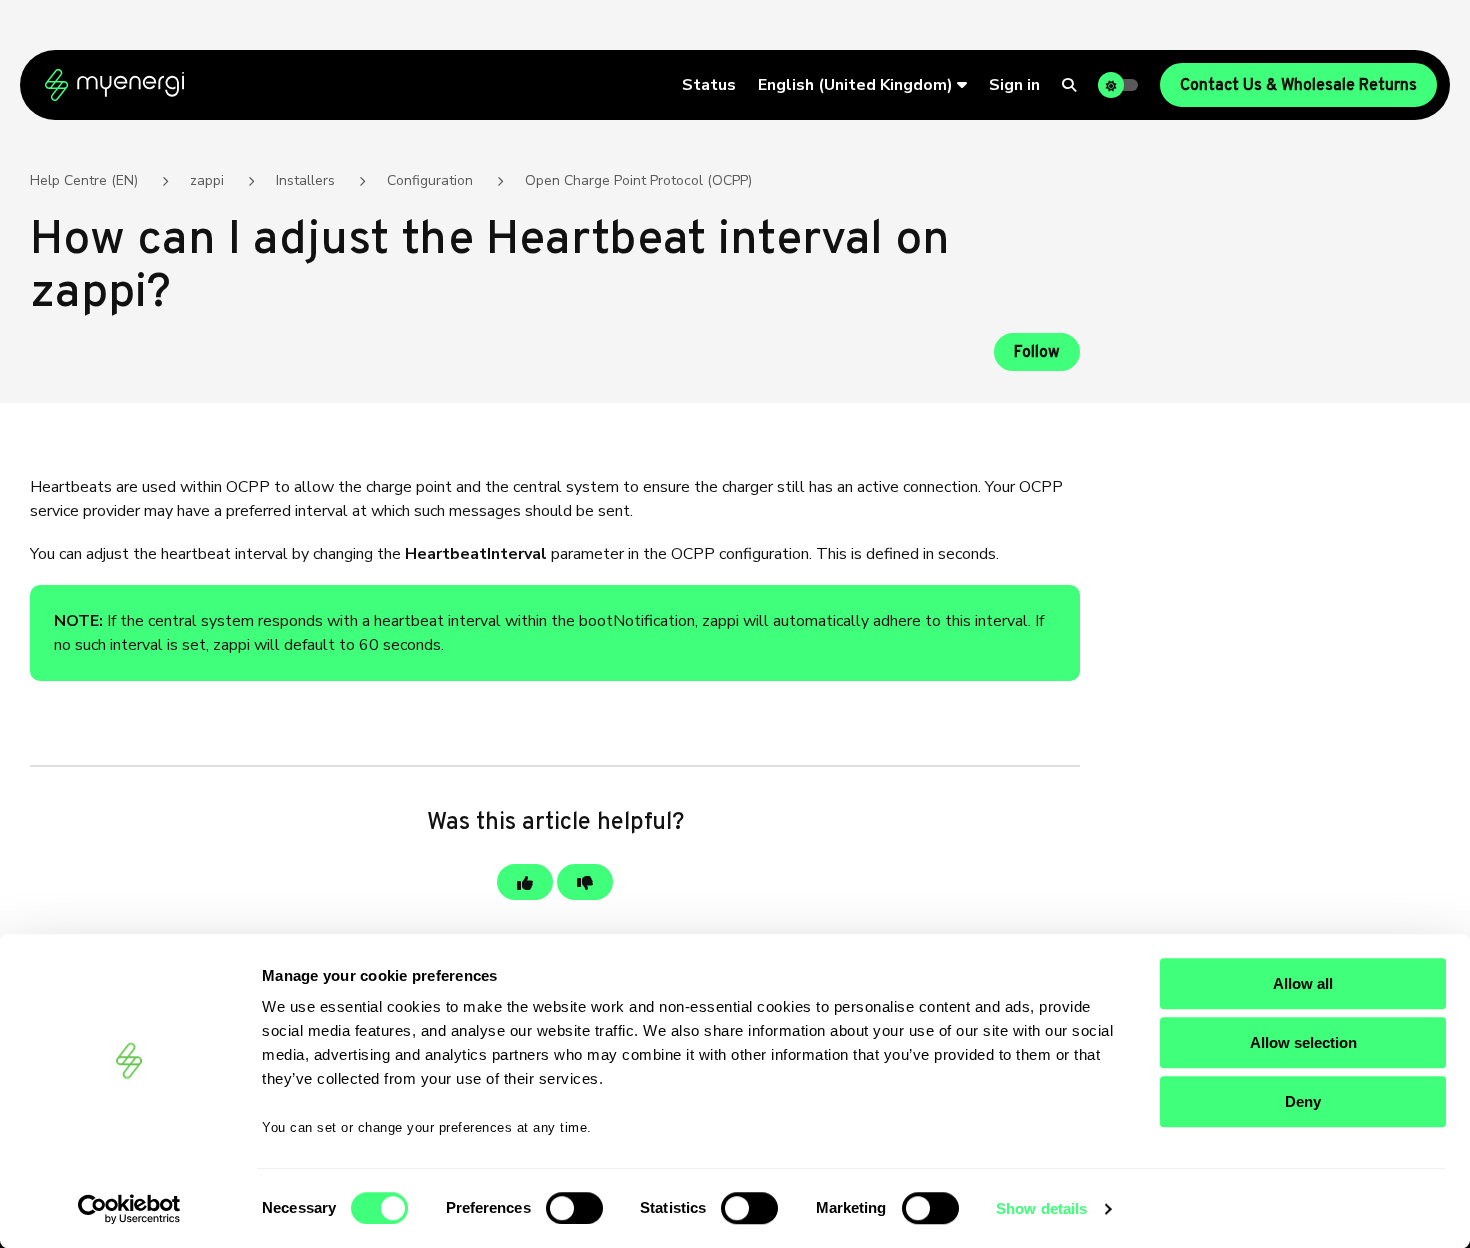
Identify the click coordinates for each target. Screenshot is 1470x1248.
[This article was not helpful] (585, 882)
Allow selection (1303, 1042)
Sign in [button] (1014, 85)
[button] (862, 85)
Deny (1303, 1101)
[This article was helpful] (525, 882)
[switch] (574, 1208)
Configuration (430, 180)
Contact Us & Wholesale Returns (1298, 86)
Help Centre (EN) (84, 180)
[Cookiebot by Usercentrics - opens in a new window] (129, 1209)
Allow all (1303, 983)
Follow (1037, 353)
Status (709, 85)
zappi (207, 180)
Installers (305, 180)
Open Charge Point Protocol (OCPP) (638, 180)
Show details (1041, 1208)
